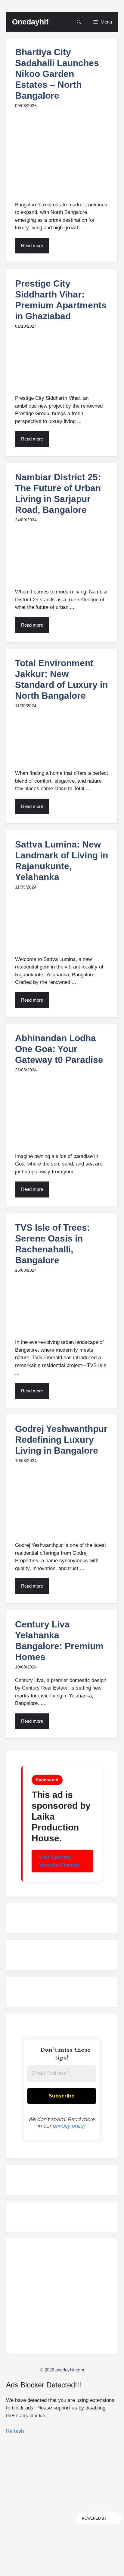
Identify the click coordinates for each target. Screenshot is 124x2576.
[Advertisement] (62, 2299)
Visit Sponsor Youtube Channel (59, 1861)
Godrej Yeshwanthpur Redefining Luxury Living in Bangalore (61, 1440)
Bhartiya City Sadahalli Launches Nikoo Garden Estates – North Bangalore (57, 74)
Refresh (15, 2431)
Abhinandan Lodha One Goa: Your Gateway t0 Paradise (59, 1049)
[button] (79, 22)
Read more (32, 245)
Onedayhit (30, 22)
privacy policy (69, 2126)
